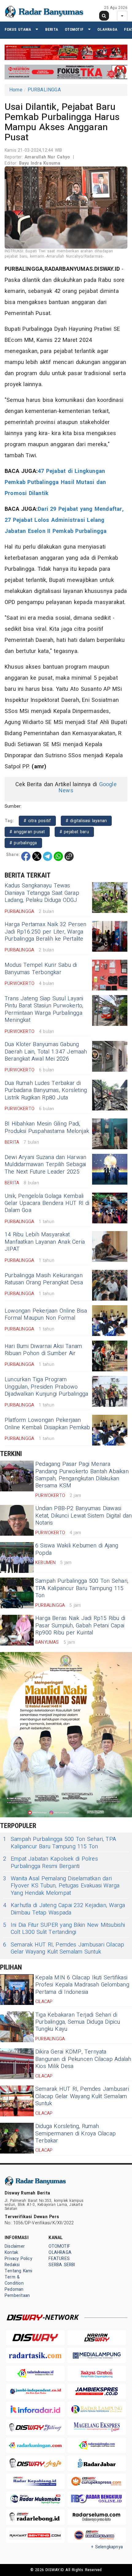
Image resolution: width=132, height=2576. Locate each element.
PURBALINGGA (44, 90)
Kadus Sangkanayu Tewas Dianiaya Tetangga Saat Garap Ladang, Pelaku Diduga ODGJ (42, 893)
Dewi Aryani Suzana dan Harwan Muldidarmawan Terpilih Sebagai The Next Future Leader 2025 (45, 1165)
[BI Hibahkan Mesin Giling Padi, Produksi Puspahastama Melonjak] (110, 1134)
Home (16, 90)
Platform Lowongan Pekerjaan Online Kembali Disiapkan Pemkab (47, 1424)
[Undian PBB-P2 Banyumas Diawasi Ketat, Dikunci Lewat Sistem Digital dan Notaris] (17, 1520)
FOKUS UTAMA (18, 29)
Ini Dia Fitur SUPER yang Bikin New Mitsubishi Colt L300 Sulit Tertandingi (64, 1929)
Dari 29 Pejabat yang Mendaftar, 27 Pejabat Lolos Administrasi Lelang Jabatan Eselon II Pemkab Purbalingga (64, 520)
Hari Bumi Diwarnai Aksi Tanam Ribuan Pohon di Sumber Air (43, 1350)
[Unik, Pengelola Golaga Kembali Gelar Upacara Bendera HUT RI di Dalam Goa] (110, 1208)
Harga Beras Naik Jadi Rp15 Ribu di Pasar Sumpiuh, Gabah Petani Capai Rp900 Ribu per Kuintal (80, 1626)
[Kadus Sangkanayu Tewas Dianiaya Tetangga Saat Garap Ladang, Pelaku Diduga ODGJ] (110, 898)
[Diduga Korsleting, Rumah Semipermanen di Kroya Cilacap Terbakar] (17, 2138)
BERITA (52, 29)
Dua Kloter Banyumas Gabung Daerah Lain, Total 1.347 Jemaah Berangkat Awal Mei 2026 (46, 1052)
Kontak (11, 2252)
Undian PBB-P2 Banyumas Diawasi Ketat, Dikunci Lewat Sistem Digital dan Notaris (83, 1516)
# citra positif (37, 821)
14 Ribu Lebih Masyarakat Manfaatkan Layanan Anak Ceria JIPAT (45, 1242)
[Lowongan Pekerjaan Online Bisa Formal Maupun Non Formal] (110, 1321)
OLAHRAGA (107, 29)
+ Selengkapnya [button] (107, 2547)
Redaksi (12, 2265)
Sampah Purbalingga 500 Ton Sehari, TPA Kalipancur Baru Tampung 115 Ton (82, 1588)
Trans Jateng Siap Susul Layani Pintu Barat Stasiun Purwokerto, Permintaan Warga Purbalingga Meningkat (44, 1009)
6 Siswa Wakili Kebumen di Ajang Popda (77, 1549)
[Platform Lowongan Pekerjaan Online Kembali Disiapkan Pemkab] (110, 1430)
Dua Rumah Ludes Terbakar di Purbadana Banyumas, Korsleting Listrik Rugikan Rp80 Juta (46, 1090)
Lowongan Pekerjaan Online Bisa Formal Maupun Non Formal (46, 1314)
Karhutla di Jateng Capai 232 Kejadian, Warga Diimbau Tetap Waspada (64, 1909)
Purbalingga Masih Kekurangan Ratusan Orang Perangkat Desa (44, 1279)
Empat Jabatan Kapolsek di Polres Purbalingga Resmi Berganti (50, 1863)
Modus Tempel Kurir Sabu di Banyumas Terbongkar (41, 969)
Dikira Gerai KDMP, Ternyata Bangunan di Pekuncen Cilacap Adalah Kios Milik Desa (83, 2059)
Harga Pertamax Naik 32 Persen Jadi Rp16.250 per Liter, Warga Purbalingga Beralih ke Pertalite (45, 932)
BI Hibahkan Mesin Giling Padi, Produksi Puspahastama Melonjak (47, 1127)
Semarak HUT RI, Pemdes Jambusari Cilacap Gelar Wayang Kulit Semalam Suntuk (64, 1948)
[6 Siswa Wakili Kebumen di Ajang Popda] (17, 1558)
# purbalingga (23, 843)
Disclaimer (15, 2246)
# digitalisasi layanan (86, 821)
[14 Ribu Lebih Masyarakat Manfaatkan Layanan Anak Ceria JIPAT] (110, 1246)
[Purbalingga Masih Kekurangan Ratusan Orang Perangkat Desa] (110, 1285)
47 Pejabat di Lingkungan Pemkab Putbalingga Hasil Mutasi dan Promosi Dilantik (55, 482)
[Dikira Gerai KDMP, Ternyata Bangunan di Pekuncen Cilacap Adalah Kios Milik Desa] (17, 2064)
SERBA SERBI (62, 2265)
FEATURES (59, 2259)
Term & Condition (14, 2280)
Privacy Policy (18, 2259)
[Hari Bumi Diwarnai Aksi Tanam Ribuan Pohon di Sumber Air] (110, 1356)
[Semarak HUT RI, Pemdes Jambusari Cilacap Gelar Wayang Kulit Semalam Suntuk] (17, 2101)
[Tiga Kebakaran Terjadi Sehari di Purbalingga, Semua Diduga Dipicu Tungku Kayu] (17, 2027)
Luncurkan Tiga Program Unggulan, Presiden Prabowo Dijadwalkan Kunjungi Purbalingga (47, 1387)
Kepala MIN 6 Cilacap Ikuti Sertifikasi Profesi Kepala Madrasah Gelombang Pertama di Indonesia (82, 1985)
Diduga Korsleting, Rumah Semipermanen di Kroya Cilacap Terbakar (76, 2134)
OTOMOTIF (74, 29)
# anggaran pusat (27, 832)
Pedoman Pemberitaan (17, 2292)
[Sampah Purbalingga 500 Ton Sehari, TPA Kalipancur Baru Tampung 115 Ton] (17, 1593)
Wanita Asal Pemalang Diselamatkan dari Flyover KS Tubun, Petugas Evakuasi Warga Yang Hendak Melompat (61, 1886)
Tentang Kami (19, 2271)
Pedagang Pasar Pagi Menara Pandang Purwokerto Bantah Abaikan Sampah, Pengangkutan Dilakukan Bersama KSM (82, 1475)
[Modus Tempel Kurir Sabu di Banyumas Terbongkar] (110, 975)
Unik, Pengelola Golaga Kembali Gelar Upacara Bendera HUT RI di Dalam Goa (47, 1203)
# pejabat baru (74, 832)
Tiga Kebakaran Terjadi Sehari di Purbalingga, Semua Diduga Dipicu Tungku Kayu (78, 2022)
